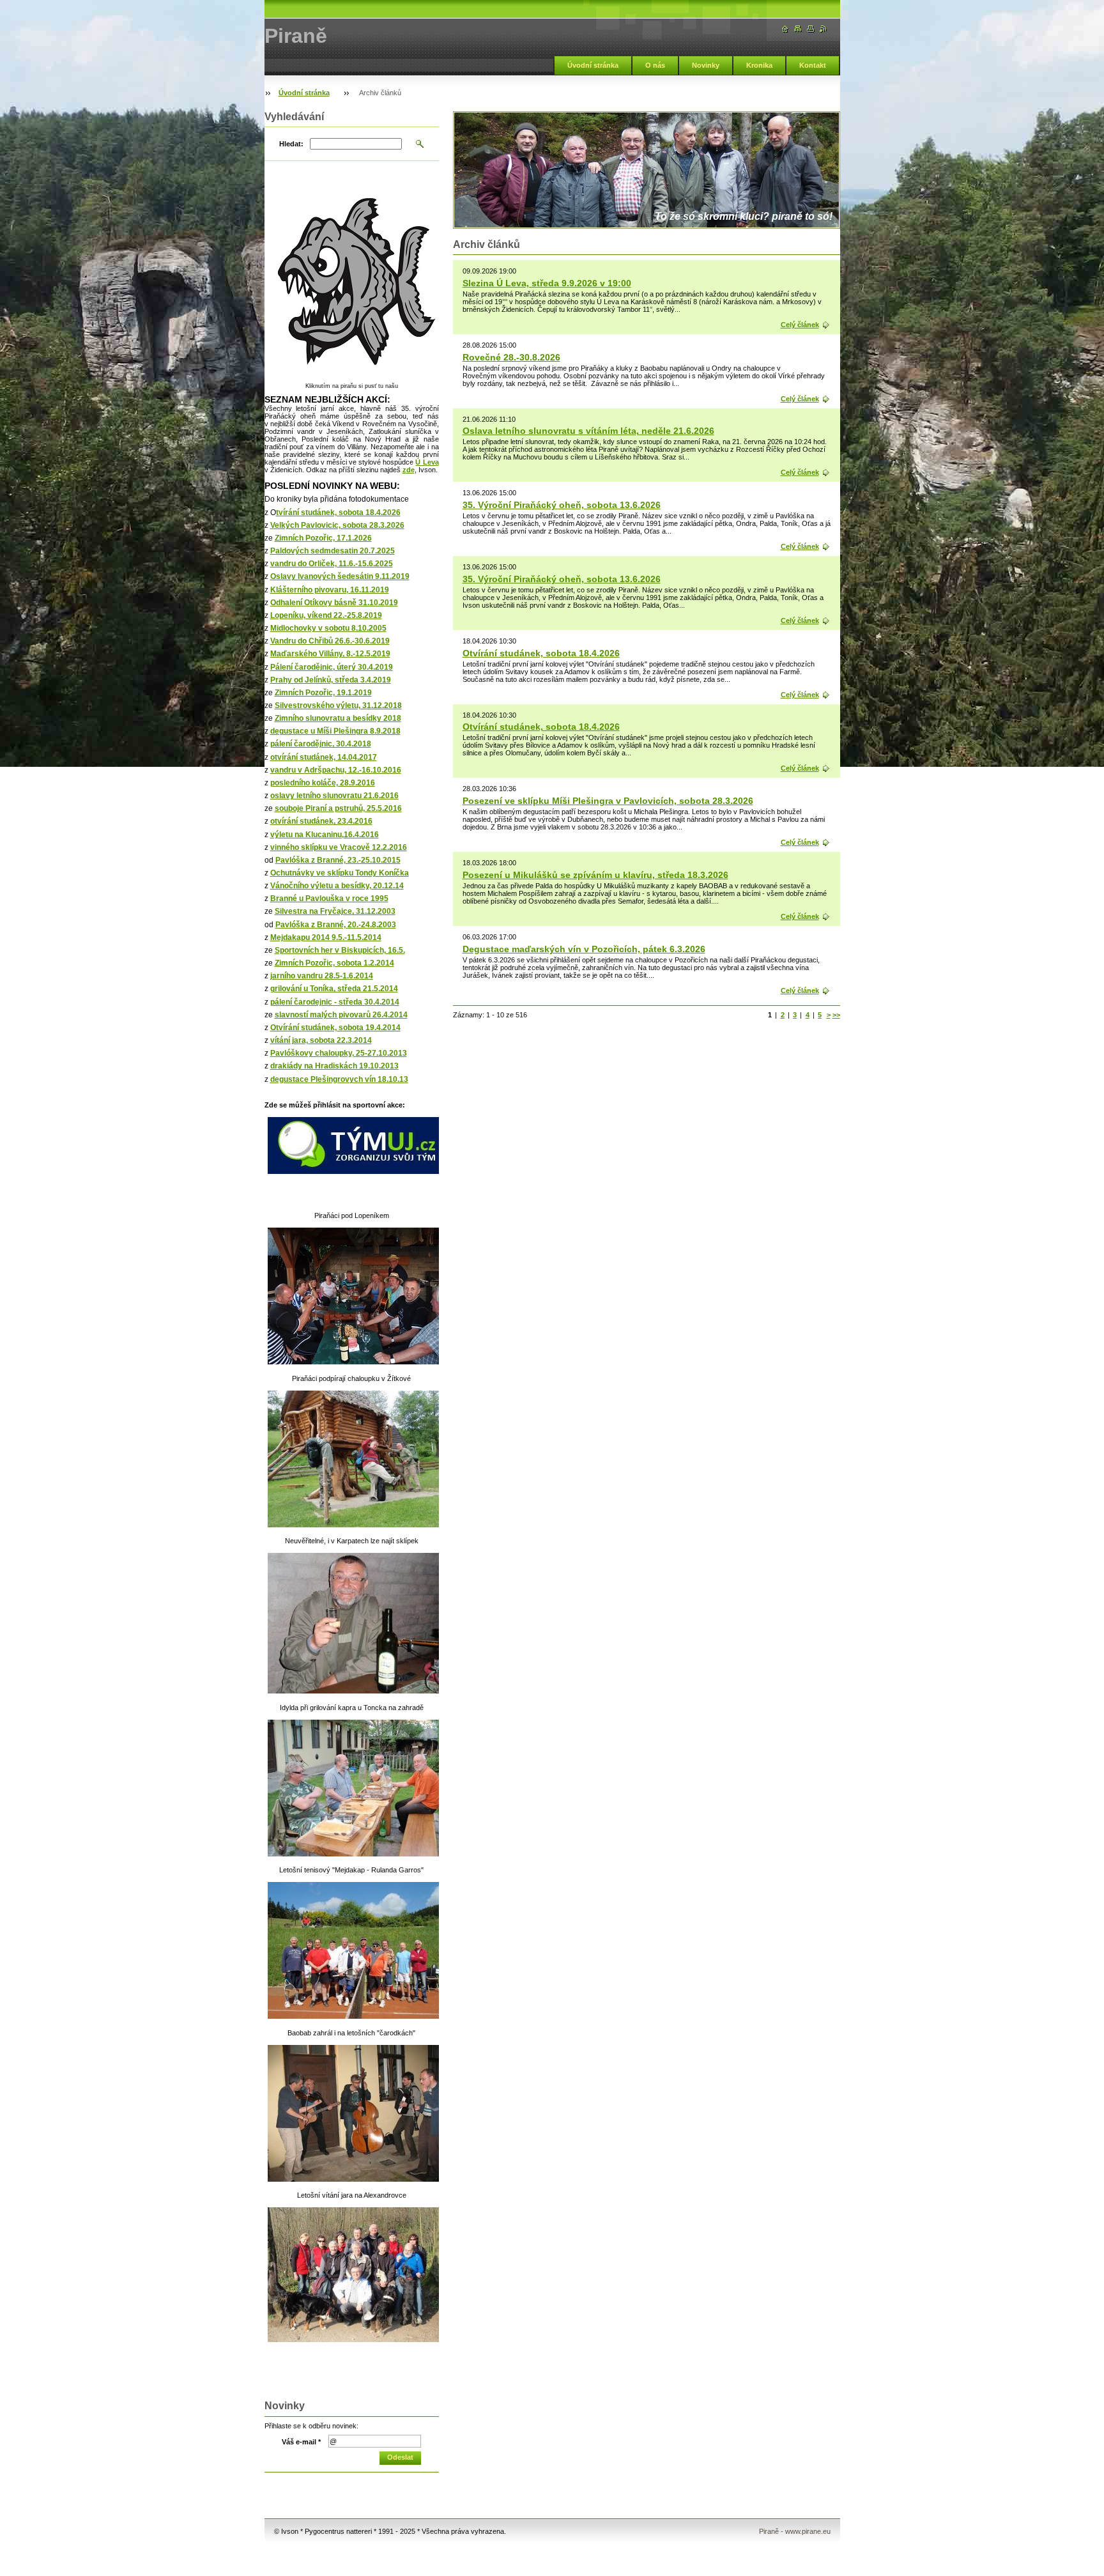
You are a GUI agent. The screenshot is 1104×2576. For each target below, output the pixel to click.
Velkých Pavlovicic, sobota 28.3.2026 (337, 525)
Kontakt (813, 65)
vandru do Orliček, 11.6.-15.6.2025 (332, 564)
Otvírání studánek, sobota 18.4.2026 (541, 653)
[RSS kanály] (824, 29)
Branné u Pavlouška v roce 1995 (329, 899)
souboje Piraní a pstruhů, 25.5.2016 (338, 808)
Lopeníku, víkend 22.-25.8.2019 (326, 615)
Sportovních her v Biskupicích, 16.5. (340, 950)
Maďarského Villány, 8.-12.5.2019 (330, 654)
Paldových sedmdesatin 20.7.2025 (333, 551)
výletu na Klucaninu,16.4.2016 (325, 835)
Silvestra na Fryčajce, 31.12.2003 (335, 911)
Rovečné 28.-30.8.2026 (511, 357)
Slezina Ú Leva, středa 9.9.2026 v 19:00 (547, 283)
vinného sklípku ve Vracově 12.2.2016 (339, 847)
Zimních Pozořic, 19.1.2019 (323, 693)
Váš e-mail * (301, 2442)
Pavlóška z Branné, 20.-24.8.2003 (336, 925)
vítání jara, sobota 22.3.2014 (321, 1040)
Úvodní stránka (593, 65)
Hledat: (291, 144)
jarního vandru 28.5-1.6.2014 (322, 976)
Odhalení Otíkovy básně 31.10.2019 (334, 603)
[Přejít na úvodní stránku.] (785, 29)
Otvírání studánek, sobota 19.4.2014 (335, 1028)
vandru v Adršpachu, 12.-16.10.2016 (336, 770)
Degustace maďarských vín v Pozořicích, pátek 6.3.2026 (584, 949)
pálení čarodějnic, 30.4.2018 (321, 744)
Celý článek (800, 325)
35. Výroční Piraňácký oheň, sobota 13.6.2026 (562, 505)
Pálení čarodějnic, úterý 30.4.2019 (332, 667)
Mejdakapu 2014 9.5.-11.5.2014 (326, 937)
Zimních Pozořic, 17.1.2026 (323, 538)
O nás (655, 65)
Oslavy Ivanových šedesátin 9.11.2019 (340, 576)
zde (409, 470)
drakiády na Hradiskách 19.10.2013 (334, 1066)
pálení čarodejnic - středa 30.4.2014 (335, 1002)
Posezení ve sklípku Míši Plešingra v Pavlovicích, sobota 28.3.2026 (608, 801)
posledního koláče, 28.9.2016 (323, 783)
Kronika (759, 65)
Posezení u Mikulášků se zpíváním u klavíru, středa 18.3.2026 (595, 875)
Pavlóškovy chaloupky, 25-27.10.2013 (339, 1053)
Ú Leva (427, 462)
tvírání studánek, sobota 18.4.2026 (338, 513)
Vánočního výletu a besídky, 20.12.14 (337, 886)
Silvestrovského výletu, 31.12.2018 (338, 706)
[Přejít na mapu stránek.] (798, 29)
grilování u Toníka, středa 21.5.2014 (334, 989)
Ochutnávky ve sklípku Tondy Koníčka (340, 873)
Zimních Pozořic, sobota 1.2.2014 (334, 963)
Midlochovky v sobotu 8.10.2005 (328, 628)
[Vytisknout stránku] (811, 29)
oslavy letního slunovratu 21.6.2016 (334, 796)
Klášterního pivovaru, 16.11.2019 (330, 590)
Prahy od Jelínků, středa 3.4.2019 (331, 680)
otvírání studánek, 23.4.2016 (321, 821)
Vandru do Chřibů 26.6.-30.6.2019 (330, 641)
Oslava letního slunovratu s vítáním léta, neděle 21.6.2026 (588, 431)
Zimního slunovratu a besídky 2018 (338, 718)
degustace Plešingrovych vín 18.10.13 (339, 1079)
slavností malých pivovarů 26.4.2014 (341, 1015)
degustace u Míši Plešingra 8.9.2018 (335, 731)
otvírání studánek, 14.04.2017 (324, 757)
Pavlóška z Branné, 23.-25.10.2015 (338, 860)
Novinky (706, 65)
